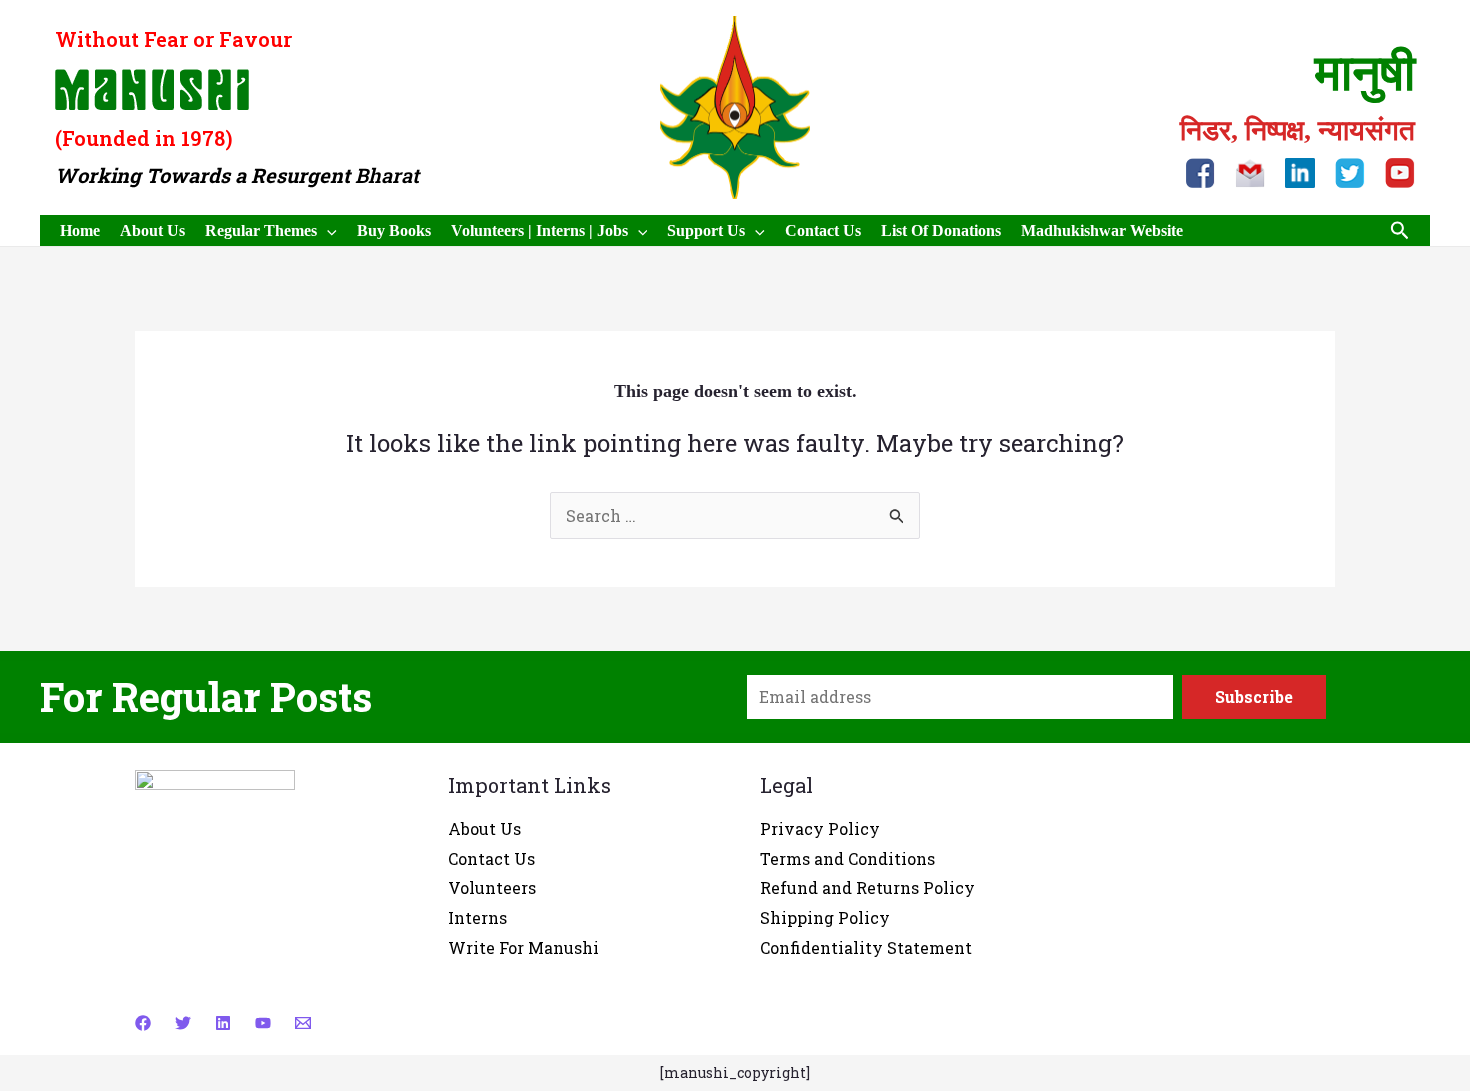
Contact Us (491, 858)
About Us (484, 828)
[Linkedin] (223, 1023)
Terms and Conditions (847, 858)
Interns (477, 917)
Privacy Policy (820, 828)
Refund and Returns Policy (867, 887)
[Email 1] (303, 1023)
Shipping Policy (825, 917)
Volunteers (492, 887)
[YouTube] (263, 1023)
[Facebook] (143, 1023)
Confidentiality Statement (866, 947)
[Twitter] (183, 1023)
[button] (1400, 231)
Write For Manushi (523, 947)
